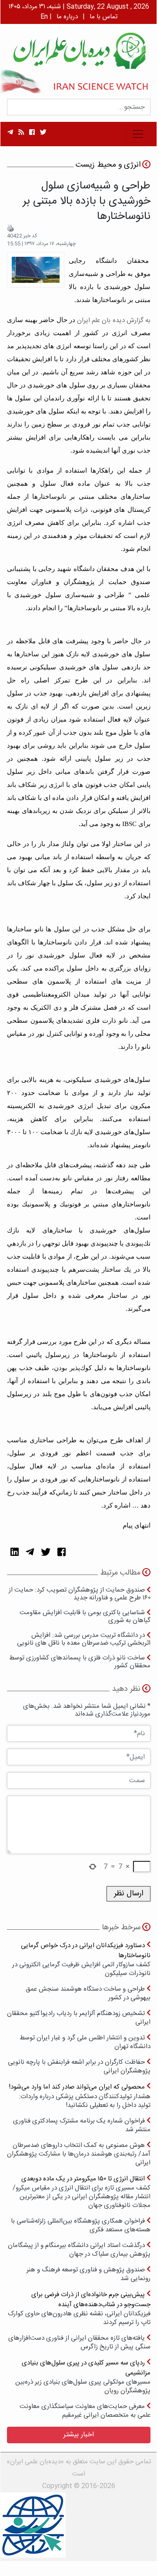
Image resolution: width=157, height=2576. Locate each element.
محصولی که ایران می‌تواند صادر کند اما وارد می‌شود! (80, 2096)
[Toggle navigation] (138, 134)
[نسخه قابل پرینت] (10, 228)
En (44, 17)
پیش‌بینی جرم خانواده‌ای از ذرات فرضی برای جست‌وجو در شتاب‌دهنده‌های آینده (79, 2308)
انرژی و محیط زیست (108, 165)
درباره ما (67, 17)
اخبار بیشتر (79, 2435)
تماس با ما (104, 17)
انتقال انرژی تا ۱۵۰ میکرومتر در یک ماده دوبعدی (82, 2192)
